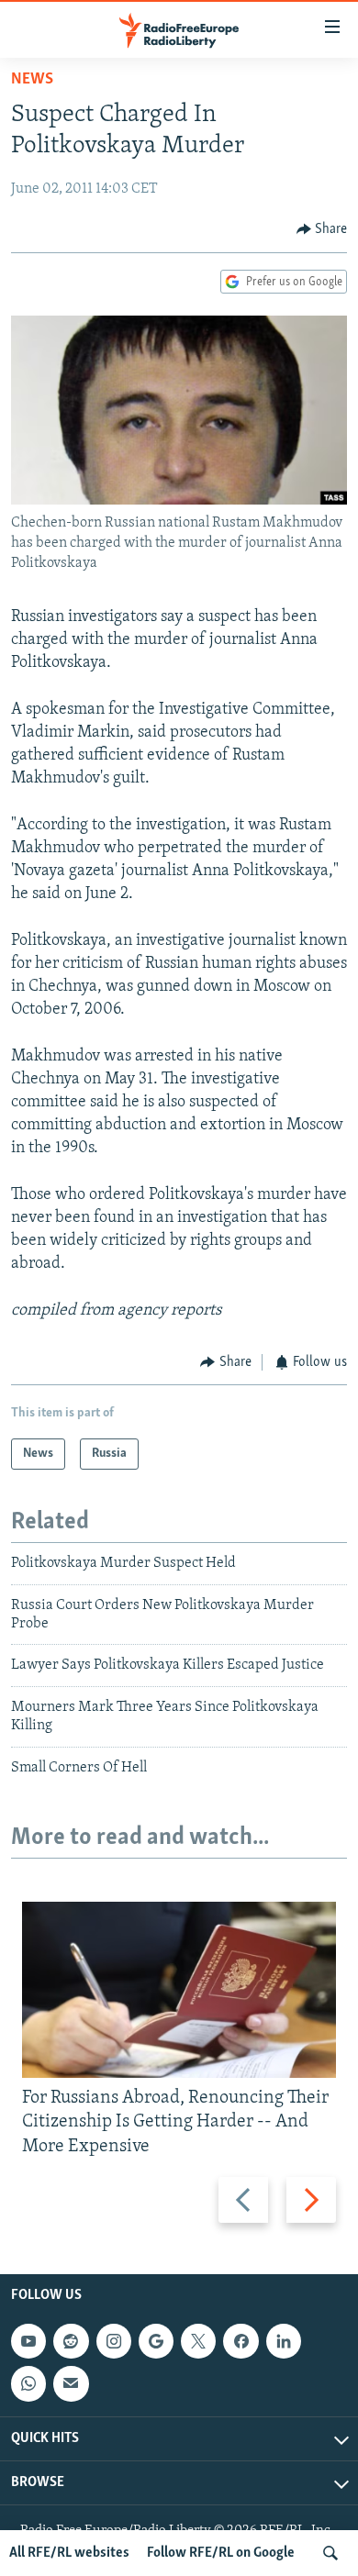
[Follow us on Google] (156, 2341)
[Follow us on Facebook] (241, 2341)
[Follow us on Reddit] (71, 2341)
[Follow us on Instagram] (114, 2341)
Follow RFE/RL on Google (221, 2553)
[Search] (330, 2553)
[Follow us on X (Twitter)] (198, 2341)
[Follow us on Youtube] (28, 2341)
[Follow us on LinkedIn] (284, 2341)
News (32, 80)
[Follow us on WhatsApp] (28, 2383)
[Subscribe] (71, 2383)
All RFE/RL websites (69, 2553)
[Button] (322, 229)
